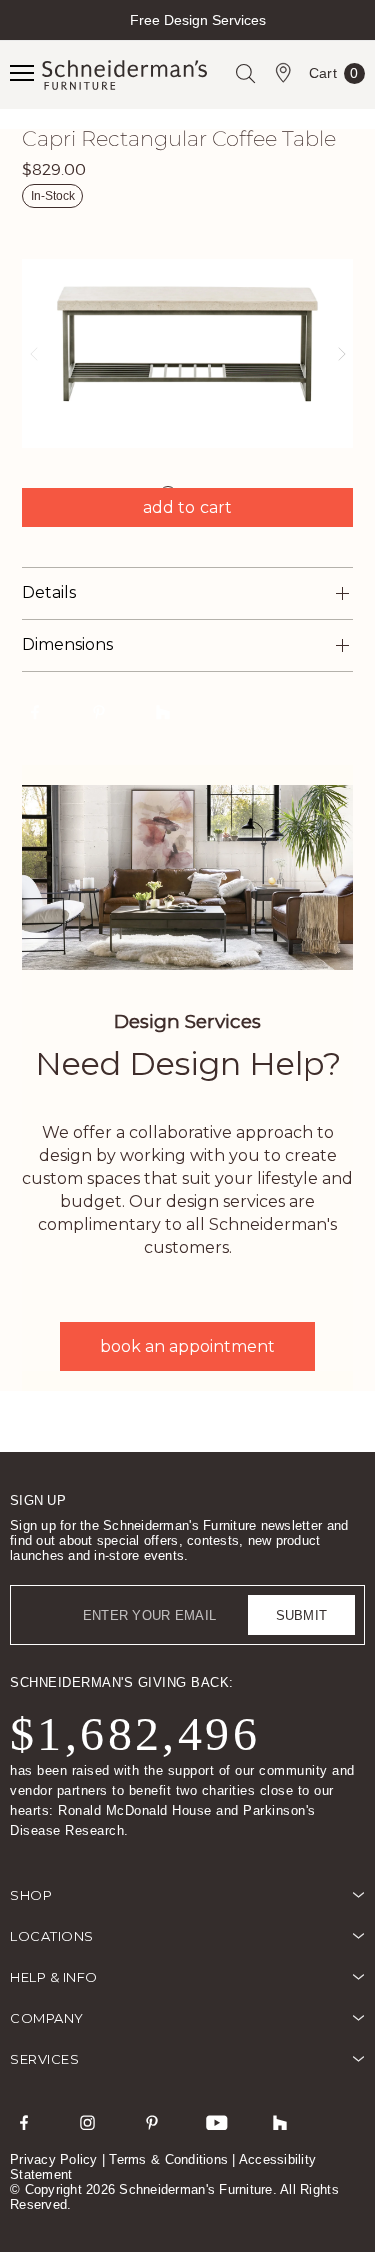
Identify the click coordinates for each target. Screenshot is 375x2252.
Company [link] (47, 2018)
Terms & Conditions (168, 2159)
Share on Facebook (35, 711)
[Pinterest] (152, 2122)
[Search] (245, 73)
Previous (17, 37)
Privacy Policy (54, 2159)
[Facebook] (24, 2122)
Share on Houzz (163, 711)
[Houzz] (280, 2122)
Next (357, 37)
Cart (334, 77)
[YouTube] (216, 2122)
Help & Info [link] (54, 1977)
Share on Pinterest (99, 711)
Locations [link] (52, 1936)
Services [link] (44, 2059)
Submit (302, 1615)
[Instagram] (88, 2122)
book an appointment (187, 1346)
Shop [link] (31, 1895)
